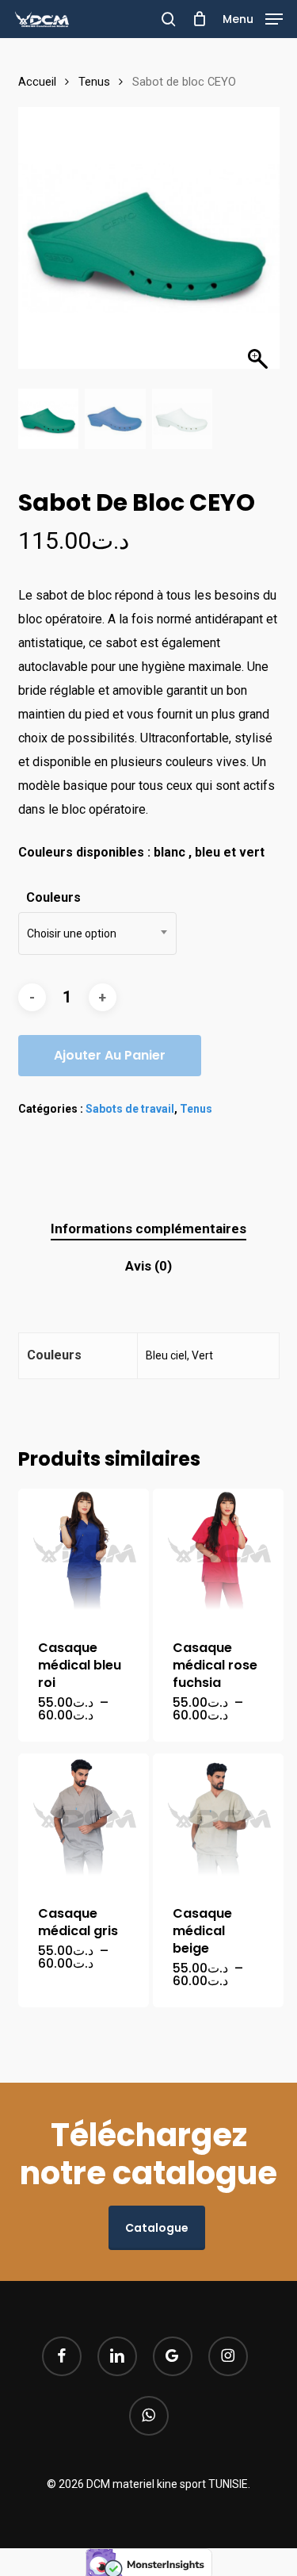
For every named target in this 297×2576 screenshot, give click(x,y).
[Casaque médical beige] (219, 1819)
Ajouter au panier (110, 1055)
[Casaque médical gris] (84, 1819)
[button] (253, 18)
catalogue (157, 2228)
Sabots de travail (130, 1109)
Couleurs (53, 897)
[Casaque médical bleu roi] (84, 1554)
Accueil (37, 82)
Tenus (94, 82)
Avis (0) (148, 1266)
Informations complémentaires (148, 1229)
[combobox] (97, 933)
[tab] (148, 1229)
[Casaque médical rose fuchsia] (219, 1554)
